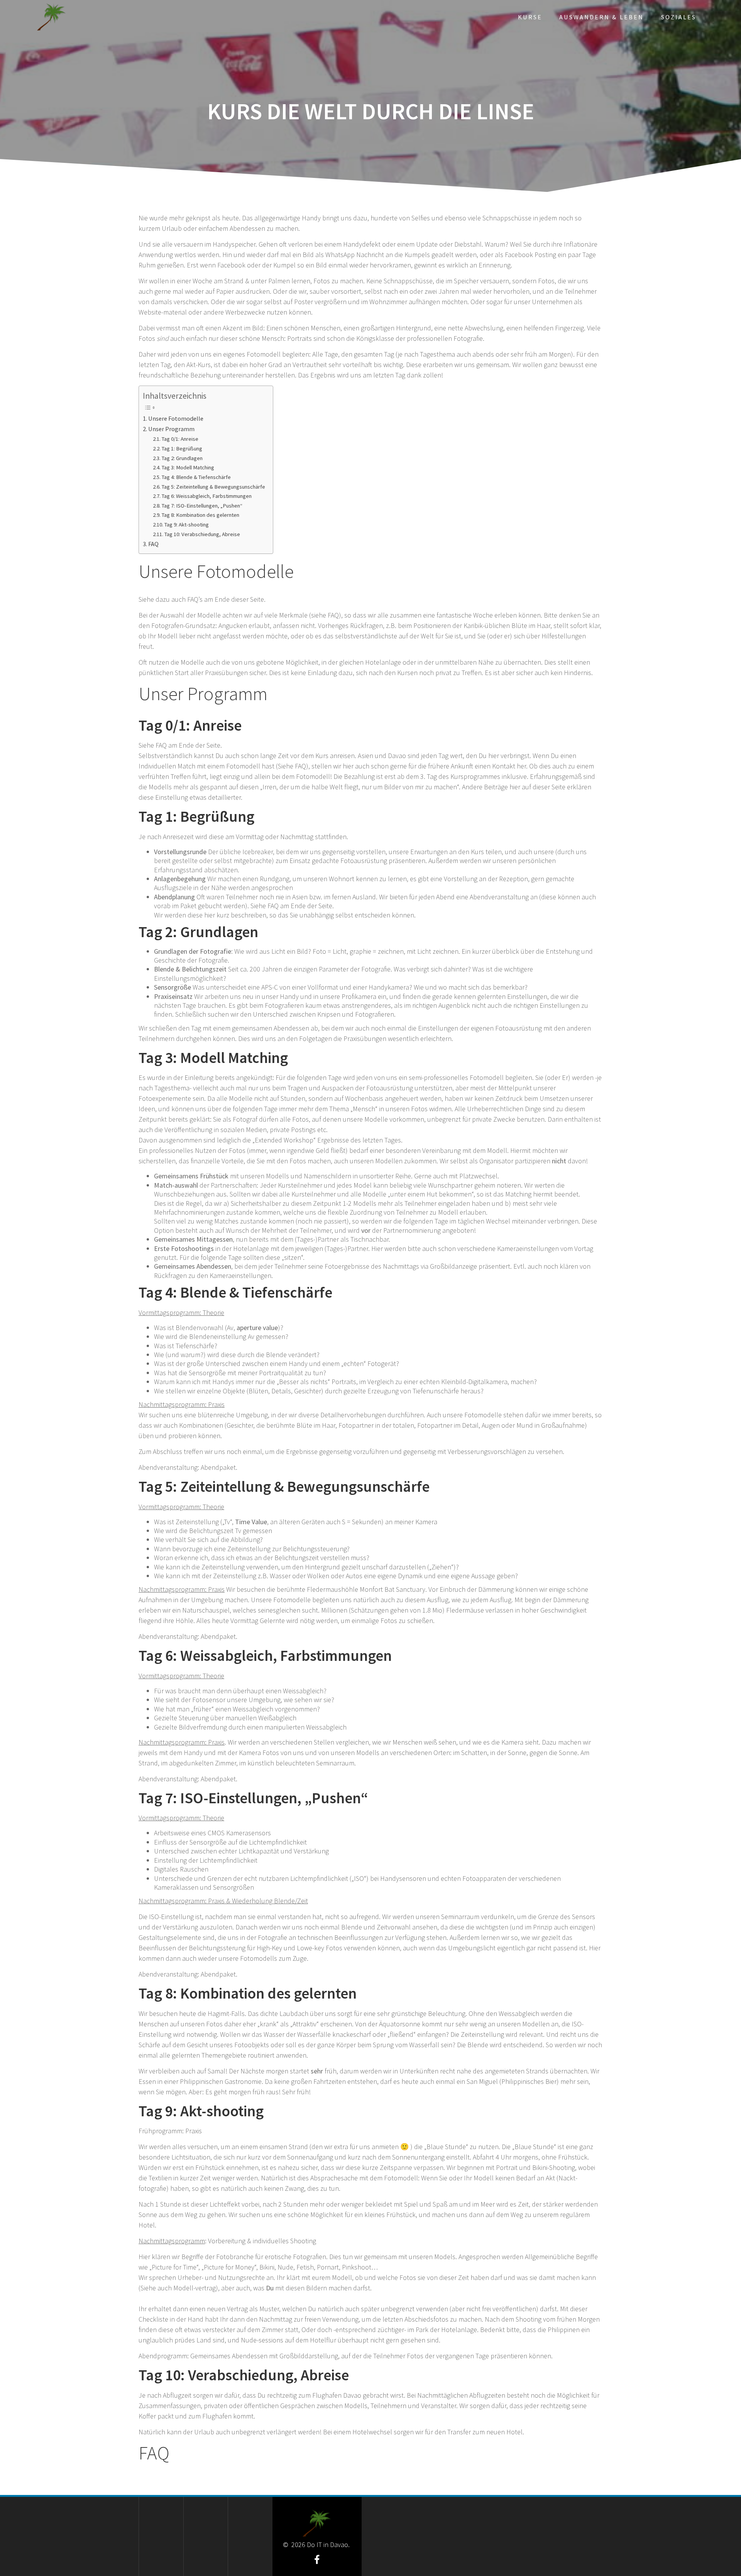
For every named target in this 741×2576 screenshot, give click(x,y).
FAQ (153, 544)
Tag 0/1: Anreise (180, 439)
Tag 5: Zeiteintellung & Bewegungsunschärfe (213, 487)
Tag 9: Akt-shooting (187, 525)
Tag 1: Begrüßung (182, 449)
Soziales (679, 17)
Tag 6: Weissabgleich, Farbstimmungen (207, 496)
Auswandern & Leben (601, 17)
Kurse (530, 17)
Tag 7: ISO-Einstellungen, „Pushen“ (202, 506)
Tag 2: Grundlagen (182, 458)
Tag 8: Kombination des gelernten (200, 515)
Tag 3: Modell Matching (188, 467)
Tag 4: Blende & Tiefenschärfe (196, 477)
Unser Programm (171, 429)
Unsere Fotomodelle (176, 418)
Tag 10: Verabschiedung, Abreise (202, 534)
